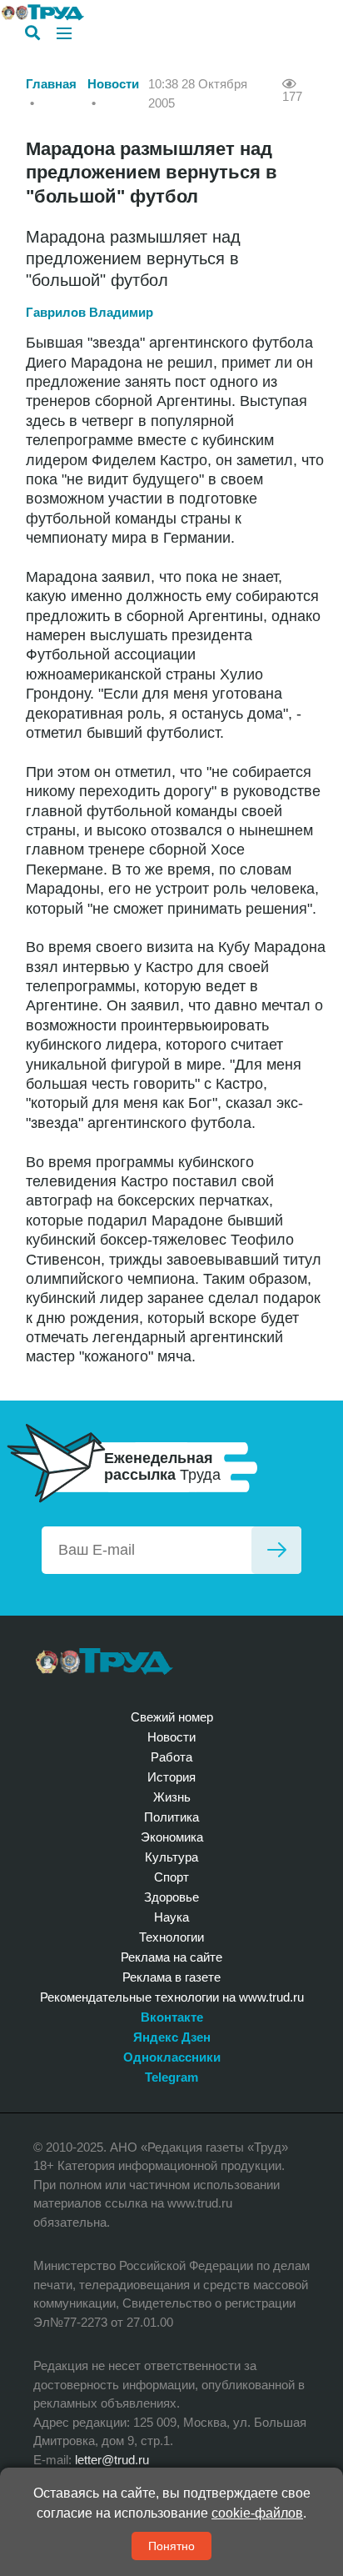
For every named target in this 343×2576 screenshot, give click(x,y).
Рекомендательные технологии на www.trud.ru (172, 1997)
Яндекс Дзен (172, 2037)
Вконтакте (172, 2017)
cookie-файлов (257, 2513)
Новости (113, 84)
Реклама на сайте (171, 1957)
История (171, 1777)
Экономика (172, 1837)
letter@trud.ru (112, 2460)
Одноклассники (172, 2057)
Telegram (171, 2077)
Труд (104, 1661)
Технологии (171, 1937)
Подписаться (276, 1550)
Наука (171, 1917)
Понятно (171, 2546)
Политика (171, 1817)
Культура (171, 1857)
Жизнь (172, 1797)
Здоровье (171, 1897)
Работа (171, 1757)
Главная (51, 84)
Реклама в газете (171, 1977)
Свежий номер (172, 1717)
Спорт (171, 1877)
